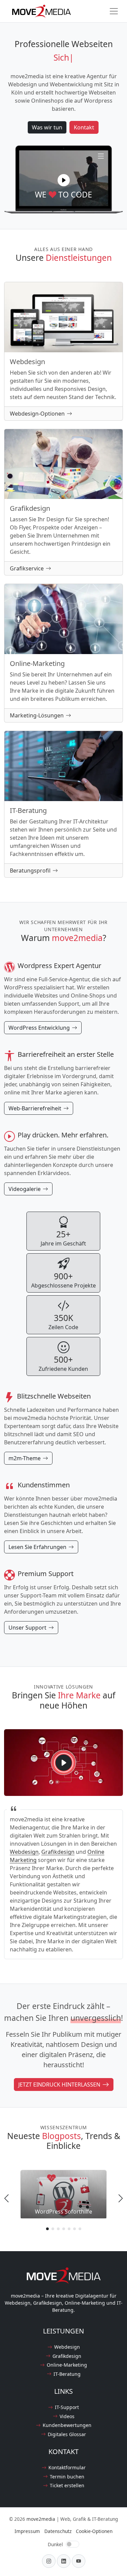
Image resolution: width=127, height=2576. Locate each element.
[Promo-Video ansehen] (64, 180)
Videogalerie (25, 1189)
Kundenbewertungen (67, 2425)
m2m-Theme (25, 1458)
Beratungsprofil (30, 871)
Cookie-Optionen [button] (94, 2531)
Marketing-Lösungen (37, 715)
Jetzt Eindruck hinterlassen (59, 2085)
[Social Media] (49, 2561)
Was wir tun (47, 127)
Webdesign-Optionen (37, 414)
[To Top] (119, 2559)
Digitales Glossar (67, 2434)
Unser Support (27, 1628)
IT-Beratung (67, 2374)
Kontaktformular (67, 2467)
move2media (41, 2519)
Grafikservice (27, 568)
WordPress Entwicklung (39, 1028)
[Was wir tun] (101, 155)
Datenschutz (58, 2531)
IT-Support (67, 2407)
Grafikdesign (58, 1852)
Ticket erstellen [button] (67, 2485)
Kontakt (84, 127)
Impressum (27, 2531)
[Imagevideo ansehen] (64, 1763)
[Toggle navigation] (114, 11)
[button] (47, 2229)
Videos (67, 2416)
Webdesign (24, 1852)
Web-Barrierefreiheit (35, 1108)
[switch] (72, 2544)
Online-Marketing (67, 2365)
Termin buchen (67, 2477)
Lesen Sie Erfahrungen (37, 1547)
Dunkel (55, 2544)
